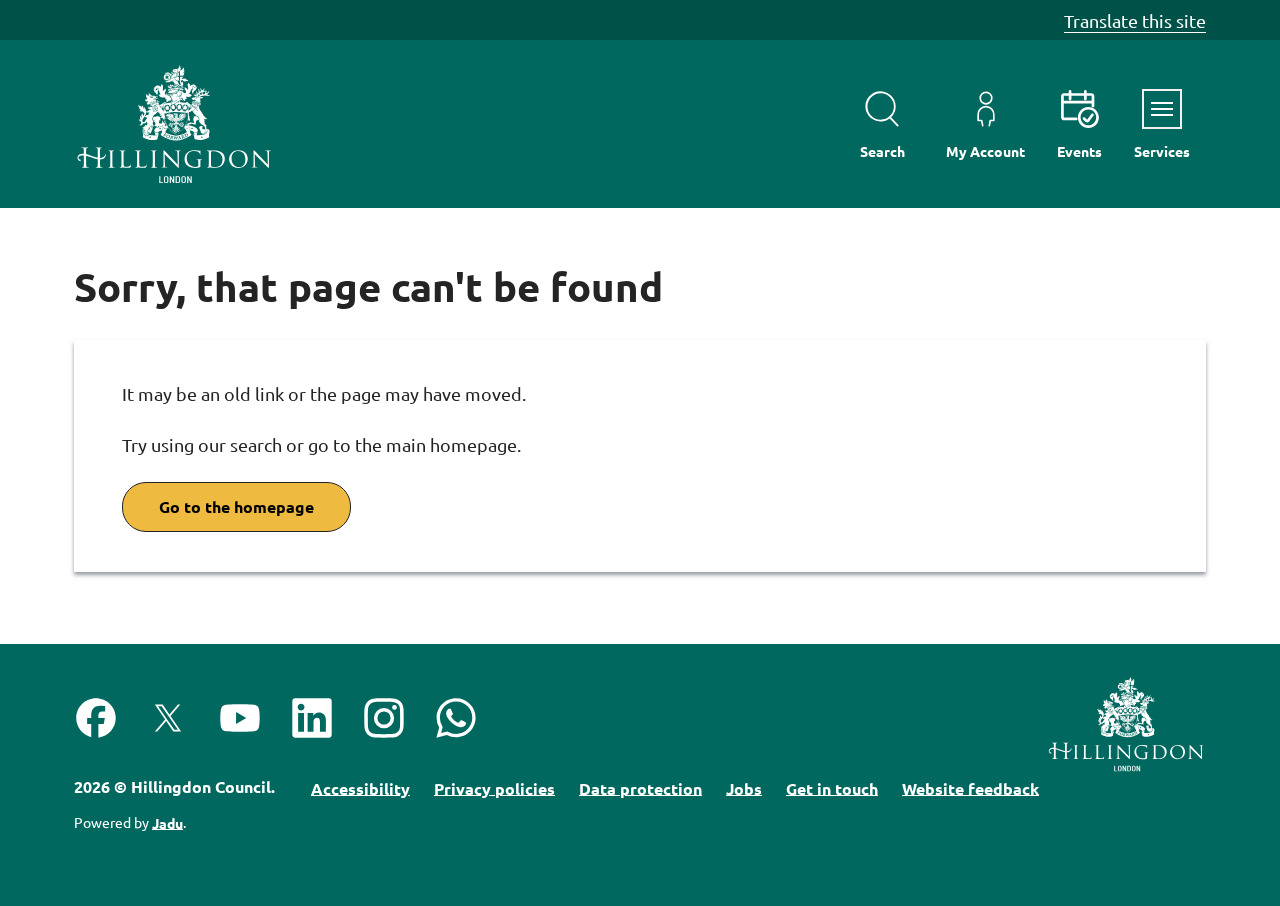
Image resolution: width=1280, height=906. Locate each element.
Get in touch (832, 787)
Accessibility (360, 787)
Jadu (167, 822)
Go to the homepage (236, 506)
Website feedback (970, 787)
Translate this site (1135, 20)
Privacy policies (494, 787)
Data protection (640, 787)
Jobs (744, 787)
